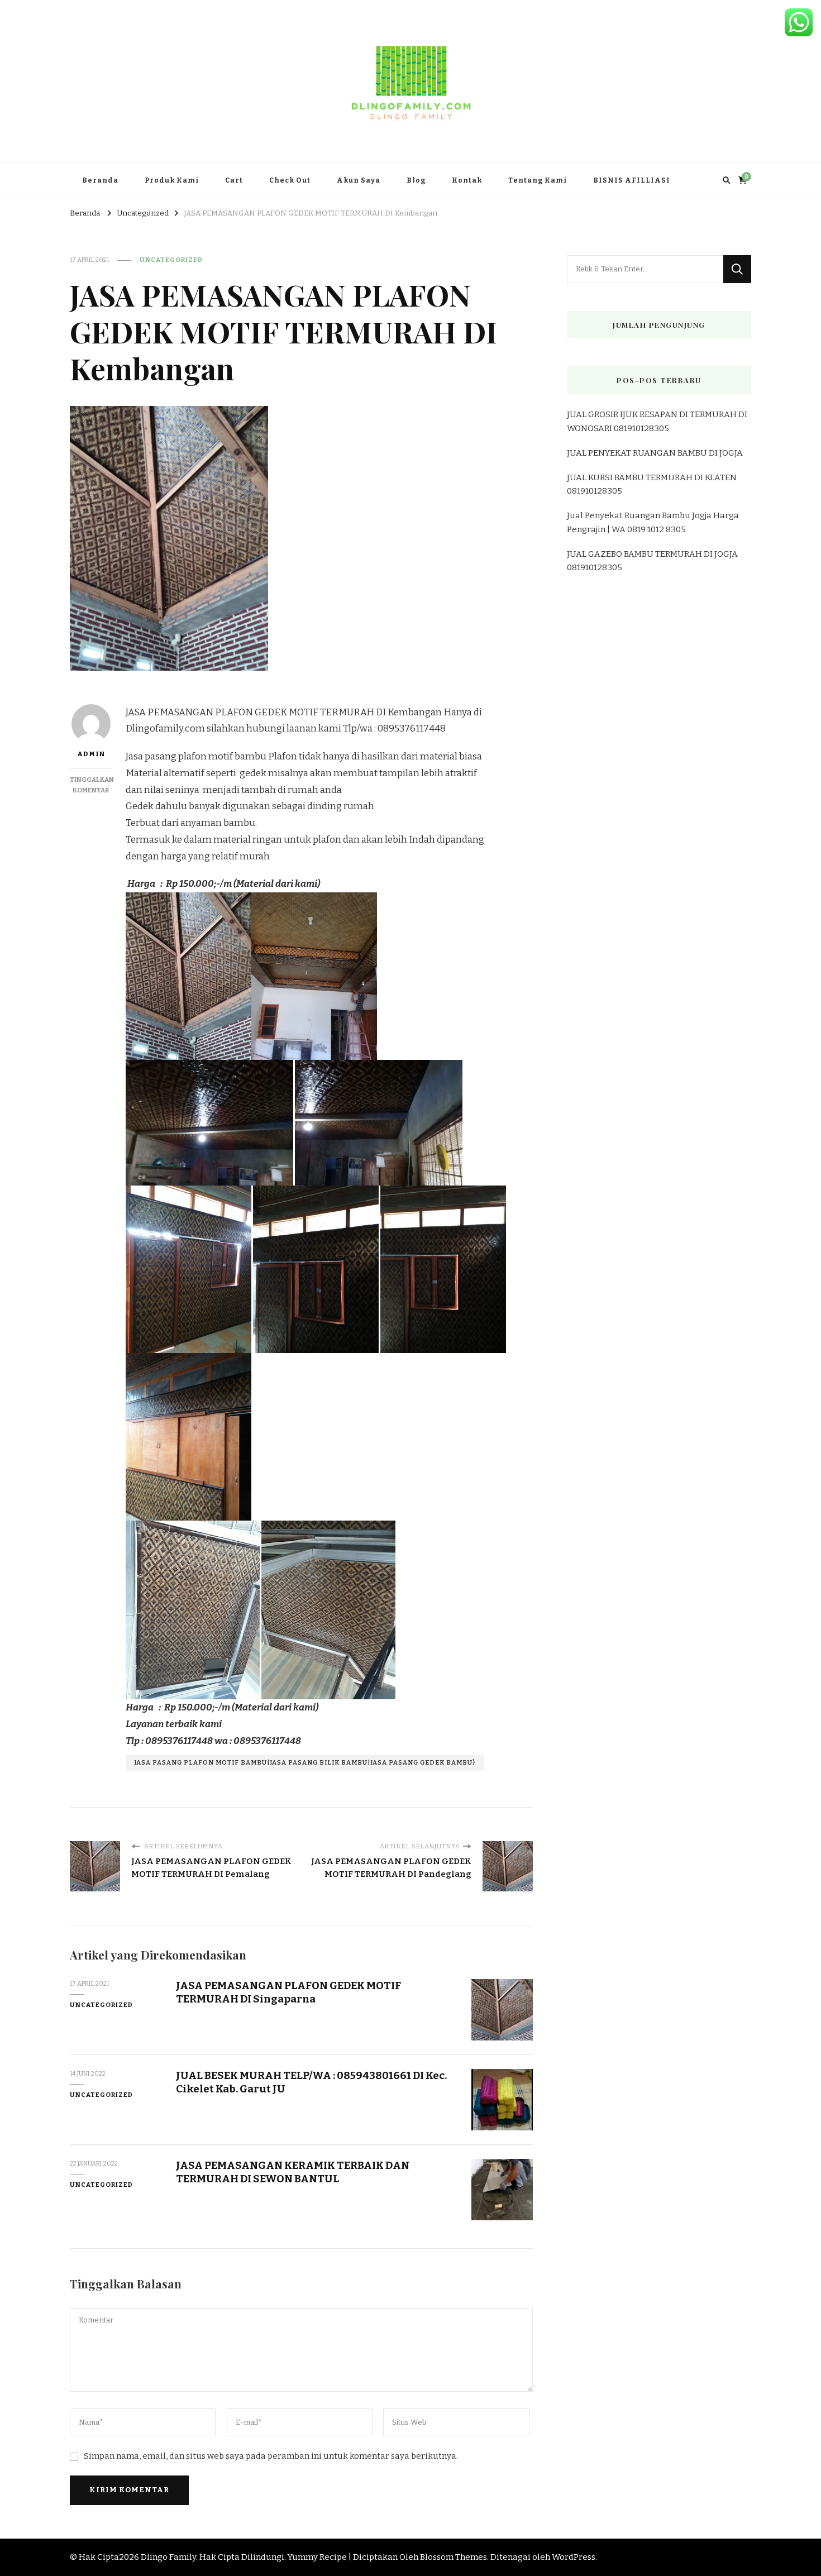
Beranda (100, 180)
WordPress (574, 2557)
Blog (416, 180)
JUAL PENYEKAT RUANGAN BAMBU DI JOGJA (655, 453)
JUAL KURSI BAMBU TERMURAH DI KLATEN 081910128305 (652, 484)
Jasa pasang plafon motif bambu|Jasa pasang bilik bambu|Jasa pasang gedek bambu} (305, 1762)
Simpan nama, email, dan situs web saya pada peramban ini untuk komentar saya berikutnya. (271, 2456)
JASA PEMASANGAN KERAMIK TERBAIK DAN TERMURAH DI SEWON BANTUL (293, 2172)
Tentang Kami (538, 180)
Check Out (290, 180)
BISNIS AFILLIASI (632, 180)
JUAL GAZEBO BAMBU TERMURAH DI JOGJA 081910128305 (652, 561)
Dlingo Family (168, 2557)
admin (91, 754)
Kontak (467, 180)
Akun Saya (359, 180)
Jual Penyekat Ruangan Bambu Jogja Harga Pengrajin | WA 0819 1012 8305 (653, 522)
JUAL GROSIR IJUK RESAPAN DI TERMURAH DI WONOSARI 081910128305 (657, 421)
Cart (234, 180)
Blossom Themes (454, 2557)
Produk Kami (172, 180)
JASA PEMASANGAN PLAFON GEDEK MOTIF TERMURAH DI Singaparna (288, 1992)
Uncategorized (171, 260)
